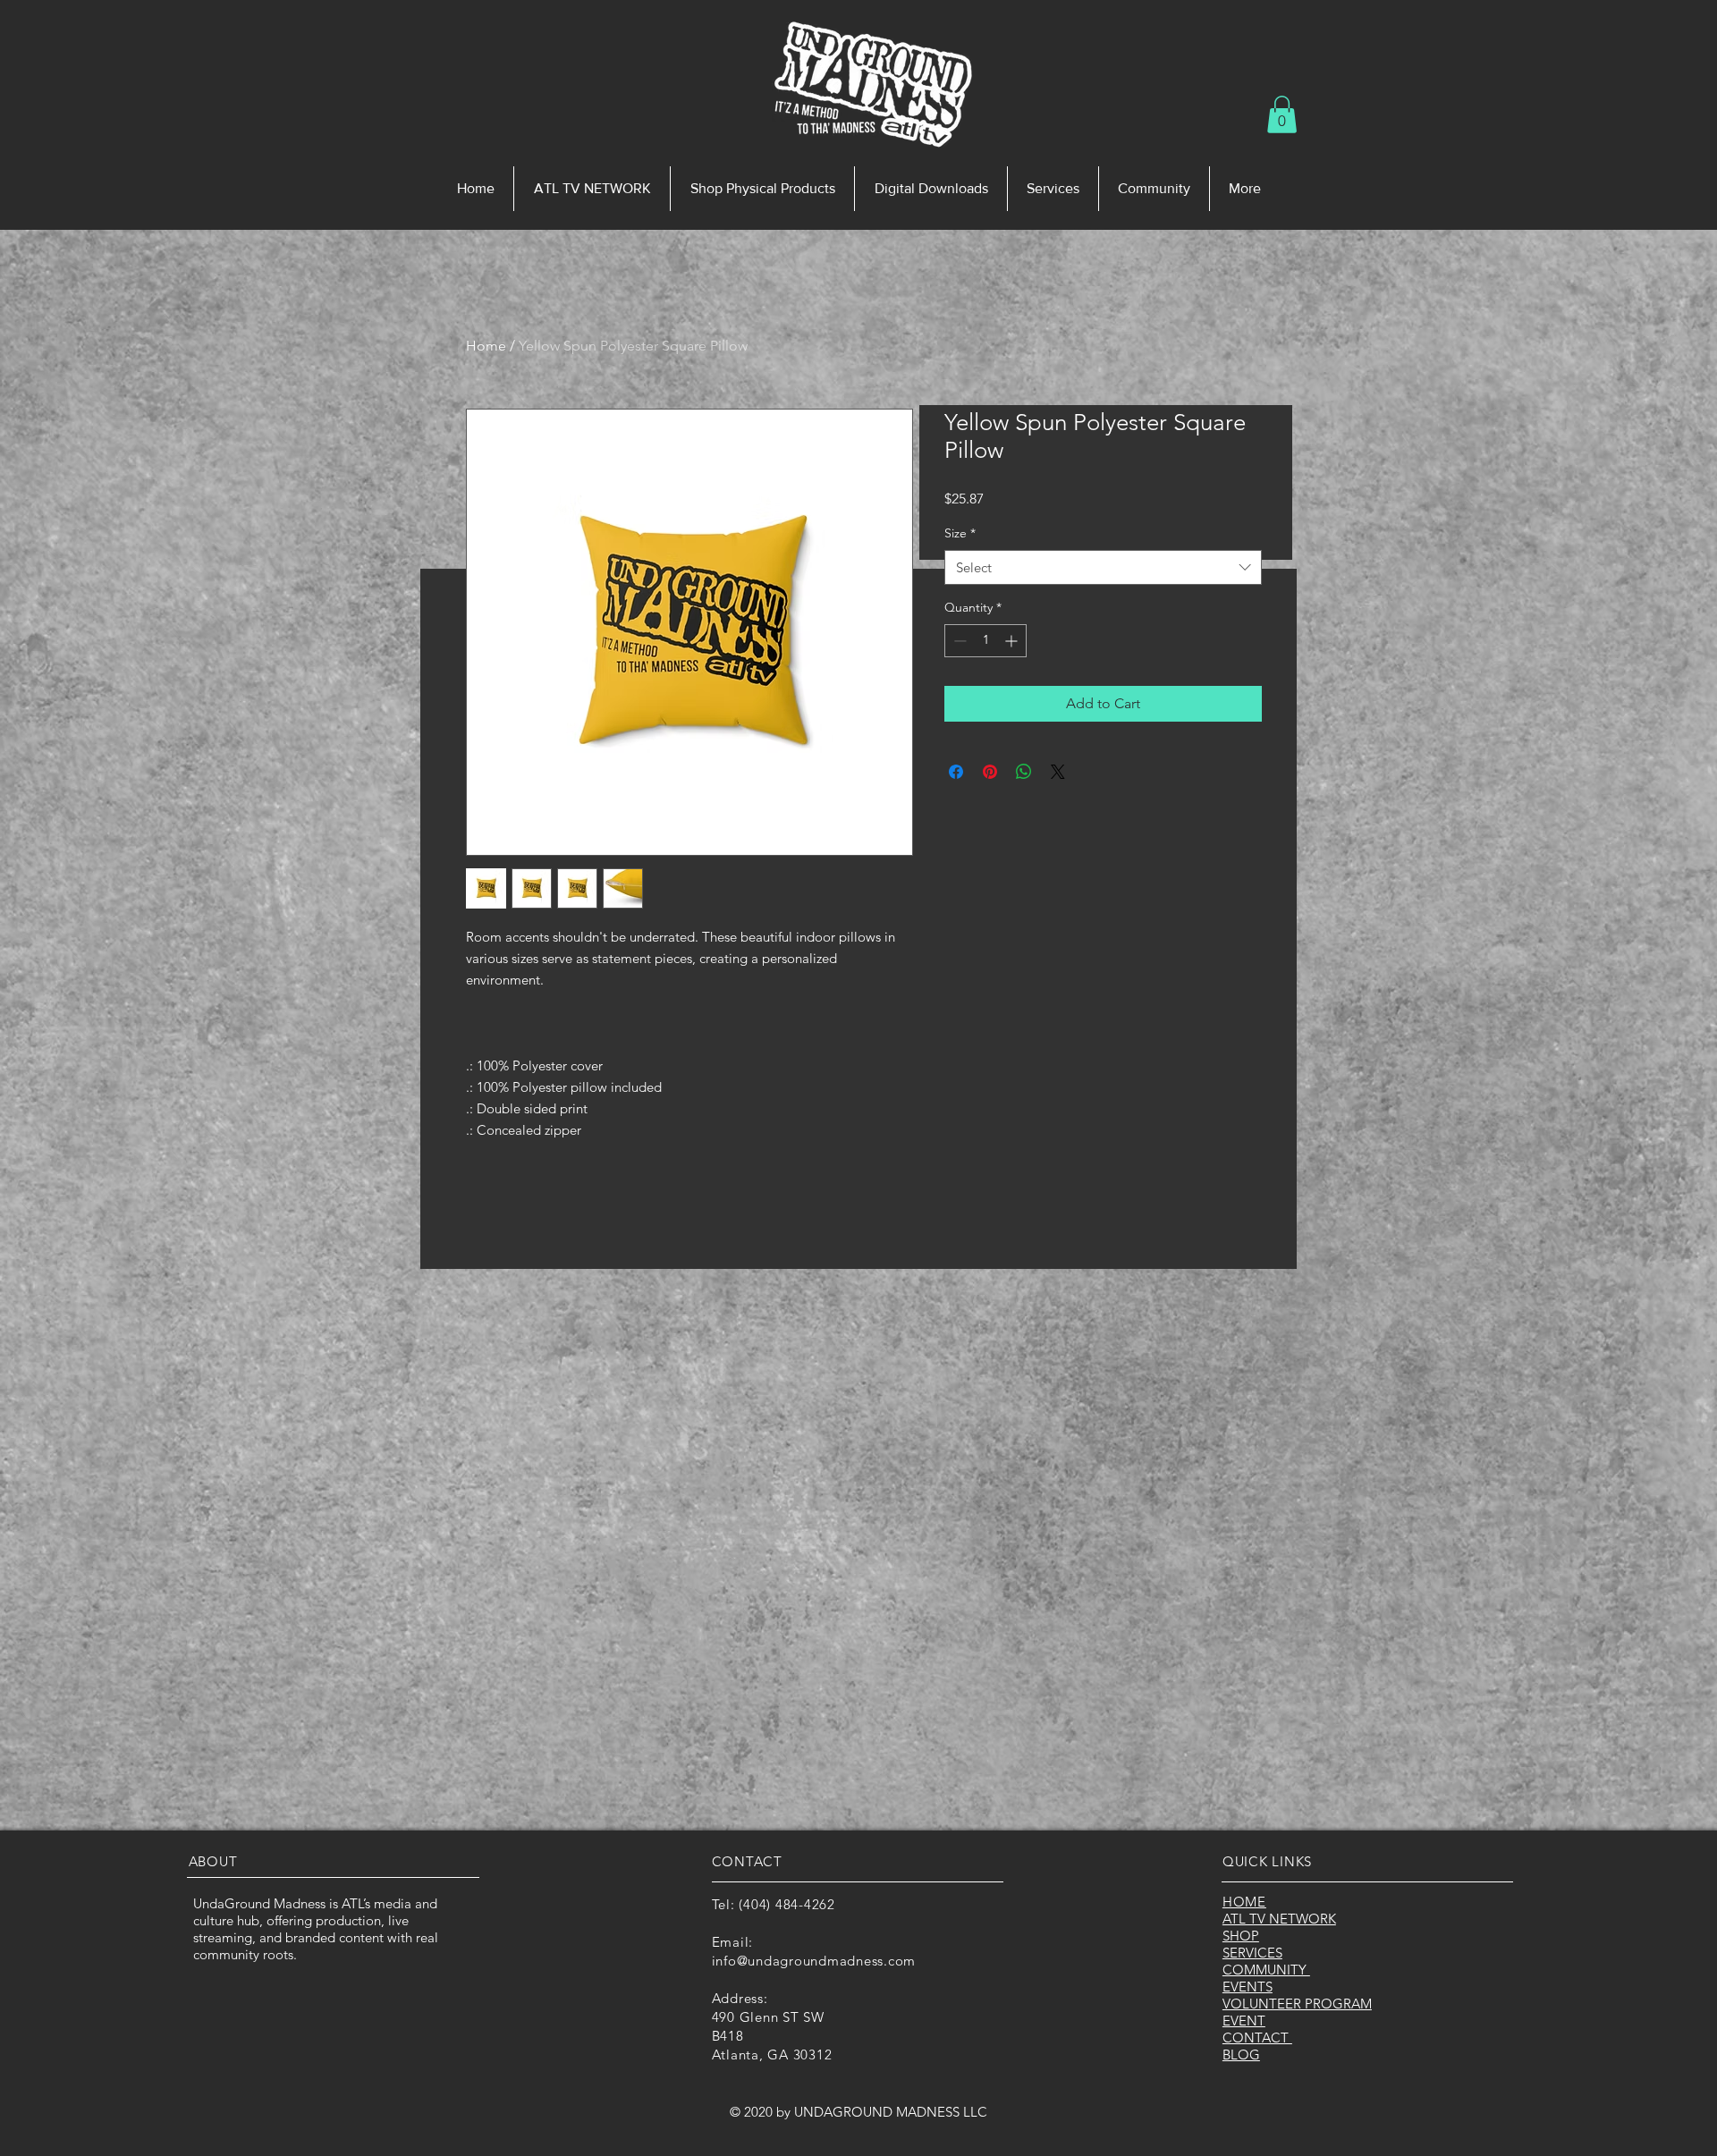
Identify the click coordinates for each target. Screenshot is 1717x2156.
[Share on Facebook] (956, 772)
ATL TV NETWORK (1279, 1919)
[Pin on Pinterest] (990, 772)
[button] (1282, 114)
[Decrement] (958, 641)
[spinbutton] (985, 641)
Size (960, 533)
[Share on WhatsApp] (1024, 772)
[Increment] (1013, 641)
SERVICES (1252, 1953)
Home (486, 346)
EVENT (1244, 2021)
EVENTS (1248, 1987)
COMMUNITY (1266, 1970)
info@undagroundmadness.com (814, 1961)
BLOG (1241, 2055)
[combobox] (1103, 567)
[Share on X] (1058, 772)
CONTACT (1257, 2038)
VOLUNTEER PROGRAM (1297, 2004)
